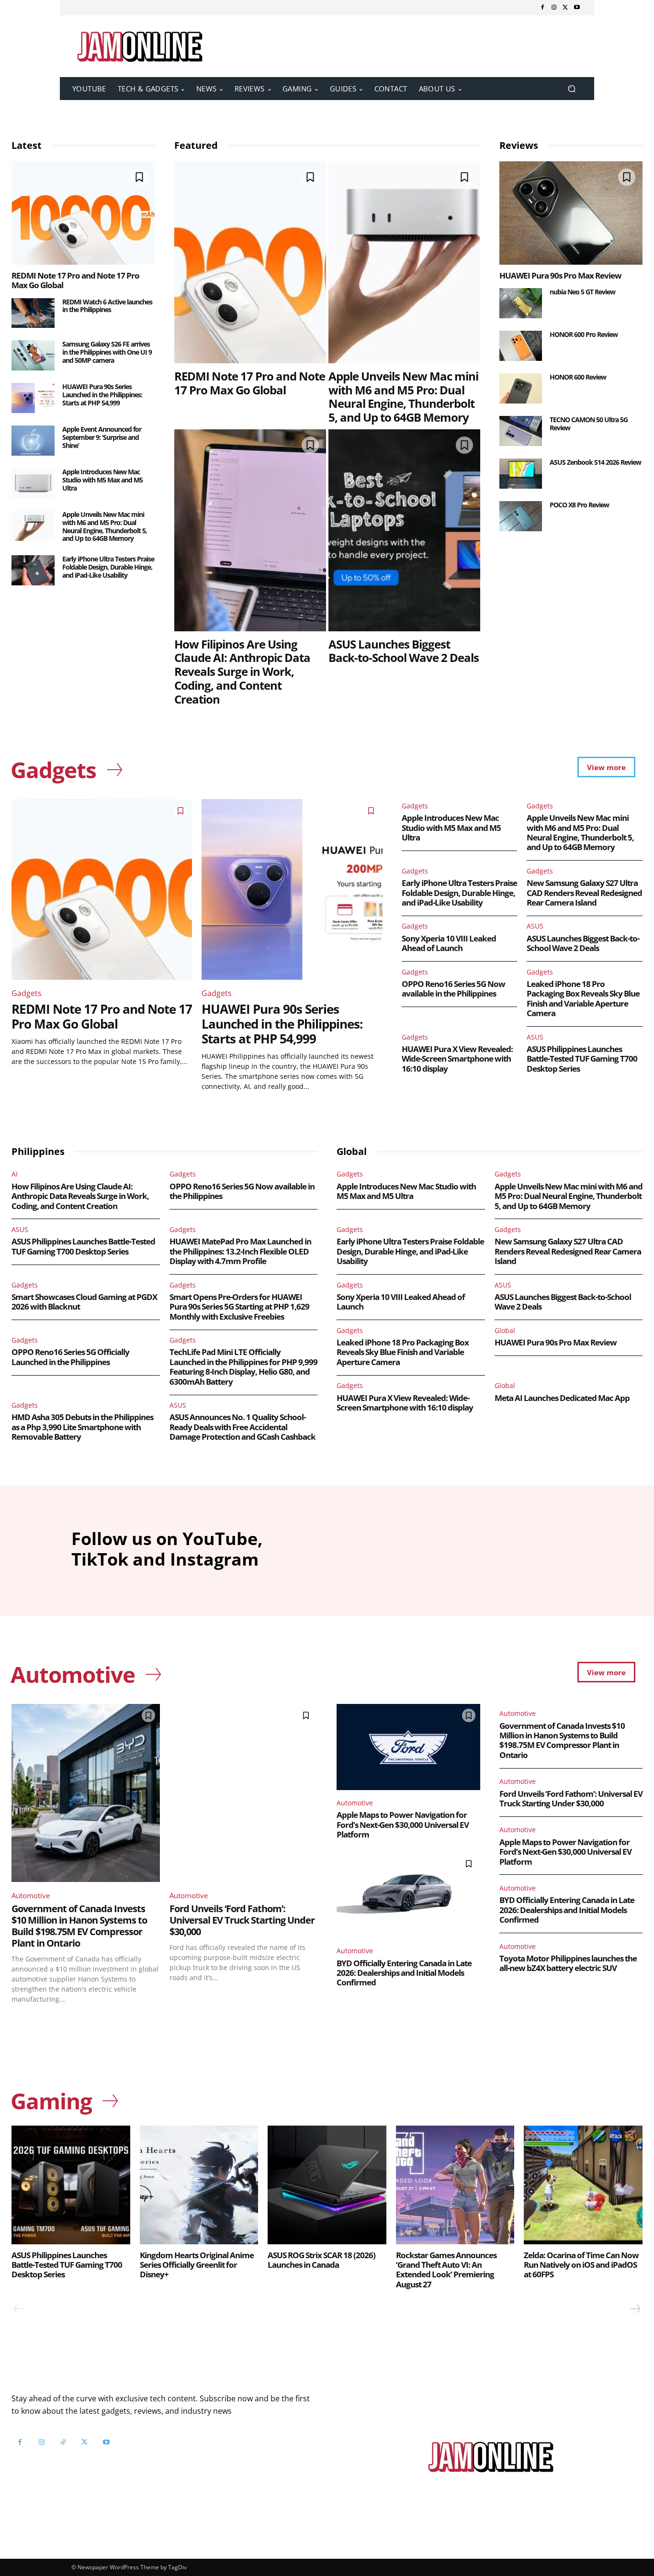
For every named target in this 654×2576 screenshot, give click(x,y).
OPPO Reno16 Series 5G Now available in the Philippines (453, 989)
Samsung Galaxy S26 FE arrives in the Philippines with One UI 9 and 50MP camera (107, 352)
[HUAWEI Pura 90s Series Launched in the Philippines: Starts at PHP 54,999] (33, 398)
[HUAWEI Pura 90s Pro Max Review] (571, 213)
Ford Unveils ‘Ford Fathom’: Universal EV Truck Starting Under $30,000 (242, 1920)
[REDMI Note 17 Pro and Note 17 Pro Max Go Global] (83, 213)
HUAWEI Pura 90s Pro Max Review (560, 275)
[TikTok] (63, 2442)
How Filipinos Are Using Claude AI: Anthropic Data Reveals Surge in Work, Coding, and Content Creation (242, 672)
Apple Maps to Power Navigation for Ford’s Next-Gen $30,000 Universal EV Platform (403, 1825)
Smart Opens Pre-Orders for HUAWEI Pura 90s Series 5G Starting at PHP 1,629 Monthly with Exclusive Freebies (239, 1307)
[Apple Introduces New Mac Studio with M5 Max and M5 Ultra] (33, 483)
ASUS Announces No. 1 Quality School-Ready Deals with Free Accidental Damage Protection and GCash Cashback (242, 1427)
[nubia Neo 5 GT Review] (521, 303)
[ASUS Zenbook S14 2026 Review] (521, 474)
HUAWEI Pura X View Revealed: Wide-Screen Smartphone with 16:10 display (457, 1059)
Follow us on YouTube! (128, 2466)
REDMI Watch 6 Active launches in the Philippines (107, 306)
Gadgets (27, 993)
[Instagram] (554, 8)
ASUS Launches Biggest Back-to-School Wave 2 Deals (404, 651)
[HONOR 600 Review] (521, 388)
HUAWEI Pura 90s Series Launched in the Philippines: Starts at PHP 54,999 (102, 395)
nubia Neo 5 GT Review (582, 292)
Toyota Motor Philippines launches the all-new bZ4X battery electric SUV (568, 1963)
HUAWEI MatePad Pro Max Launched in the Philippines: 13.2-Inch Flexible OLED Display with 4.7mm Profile (240, 1251)
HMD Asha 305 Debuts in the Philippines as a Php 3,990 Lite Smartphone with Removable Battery (82, 1427)
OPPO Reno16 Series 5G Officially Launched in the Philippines (70, 1357)
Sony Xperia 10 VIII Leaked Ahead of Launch (449, 943)
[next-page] (635, 2309)
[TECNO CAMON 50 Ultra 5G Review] (521, 431)
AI (15, 1174)
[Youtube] (577, 8)
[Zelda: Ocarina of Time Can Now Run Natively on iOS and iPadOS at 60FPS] (583, 2185)
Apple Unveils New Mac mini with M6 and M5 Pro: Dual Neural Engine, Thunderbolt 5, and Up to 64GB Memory (105, 526)
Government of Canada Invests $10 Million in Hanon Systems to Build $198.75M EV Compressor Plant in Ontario (79, 1926)
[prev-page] (19, 2309)
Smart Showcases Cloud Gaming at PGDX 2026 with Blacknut (84, 1302)
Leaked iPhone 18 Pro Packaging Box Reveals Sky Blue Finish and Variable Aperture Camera (583, 998)
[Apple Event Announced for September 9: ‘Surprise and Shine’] (33, 441)
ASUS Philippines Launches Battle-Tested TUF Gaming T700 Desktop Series (582, 1059)
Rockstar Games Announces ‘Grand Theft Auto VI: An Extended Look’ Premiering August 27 (446, 2270)
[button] (571, 89)
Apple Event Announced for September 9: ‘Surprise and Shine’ (102, 437)
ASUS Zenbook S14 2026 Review (595, 462)
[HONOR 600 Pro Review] (521, 346)
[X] (565, 8)
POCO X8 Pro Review (579, 505)
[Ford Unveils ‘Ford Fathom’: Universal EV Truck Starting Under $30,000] (244, 1793)
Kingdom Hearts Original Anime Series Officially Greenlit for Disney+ (197, 2265)
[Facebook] (542, 8)
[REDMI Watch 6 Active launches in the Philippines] (33, 313)
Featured (196, 145)
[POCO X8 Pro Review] (521, 516)
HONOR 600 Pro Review (584, 334)
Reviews (519, 145)
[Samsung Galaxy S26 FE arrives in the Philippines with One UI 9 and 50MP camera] (33, 355)
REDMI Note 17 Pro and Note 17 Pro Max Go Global (75, 280)
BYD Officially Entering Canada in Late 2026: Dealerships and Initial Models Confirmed (404, 1973)
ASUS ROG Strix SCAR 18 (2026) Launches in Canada (321, 2260)
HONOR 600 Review (578, 377)
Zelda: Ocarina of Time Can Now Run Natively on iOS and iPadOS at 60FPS (581, 2265)
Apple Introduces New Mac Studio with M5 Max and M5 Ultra (102, 480)
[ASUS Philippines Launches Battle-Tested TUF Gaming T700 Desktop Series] (71, 2185)
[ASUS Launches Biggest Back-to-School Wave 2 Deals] (404, 530)
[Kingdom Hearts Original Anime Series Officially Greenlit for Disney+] (199, 2185)
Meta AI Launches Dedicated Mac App (562, 1398)
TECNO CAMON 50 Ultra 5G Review (589, 424)
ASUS (535, 926)
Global (505, 1330)
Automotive (31, 1895)
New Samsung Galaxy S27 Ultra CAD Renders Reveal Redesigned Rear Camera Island (584, 893)
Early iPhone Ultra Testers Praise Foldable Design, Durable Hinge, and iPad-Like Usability (108, 567)
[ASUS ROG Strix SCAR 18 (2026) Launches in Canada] (327, 2185)
